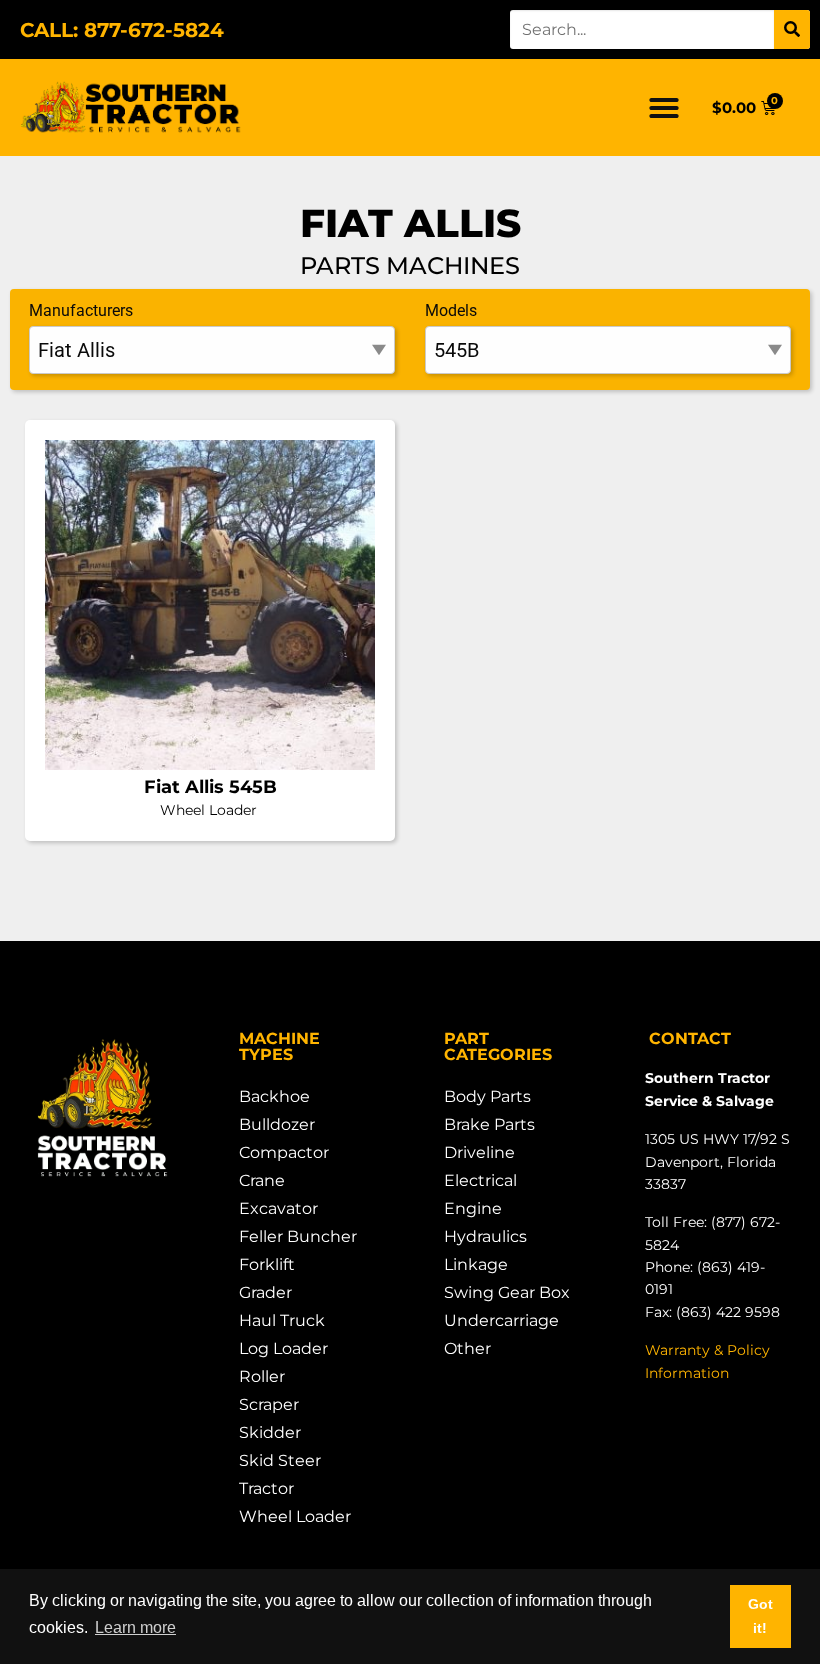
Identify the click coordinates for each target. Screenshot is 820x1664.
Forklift (267, 1264)
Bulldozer (277, 1124)
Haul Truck (282, 1320)
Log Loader (283, 1348)
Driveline (479, 1152)
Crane (262, 1180)
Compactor (284, 1152)
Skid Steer (280, 1460)
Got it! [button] (760, 1616)
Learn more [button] (135, 1627)
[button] (664, 108)
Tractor (266, 1488)
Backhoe (274, 1096)
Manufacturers (81, 310)
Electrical (480, 1180)
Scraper (269, 1404)
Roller (262, 1376)
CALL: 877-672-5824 (122, 30)
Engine (473, 1208)
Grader (265, 1292)
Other (467, 1348)
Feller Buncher (298, 1236)
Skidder (270, 1432)
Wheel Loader (295, 1516)
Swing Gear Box (507, 1292)
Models (451, 310)
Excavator (278, 1208)
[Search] (792, 29)
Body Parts (487, 1096)
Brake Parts (489, 1124)
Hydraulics (485, 1236)
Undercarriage (501, 1320)
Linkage (476, 1264)
